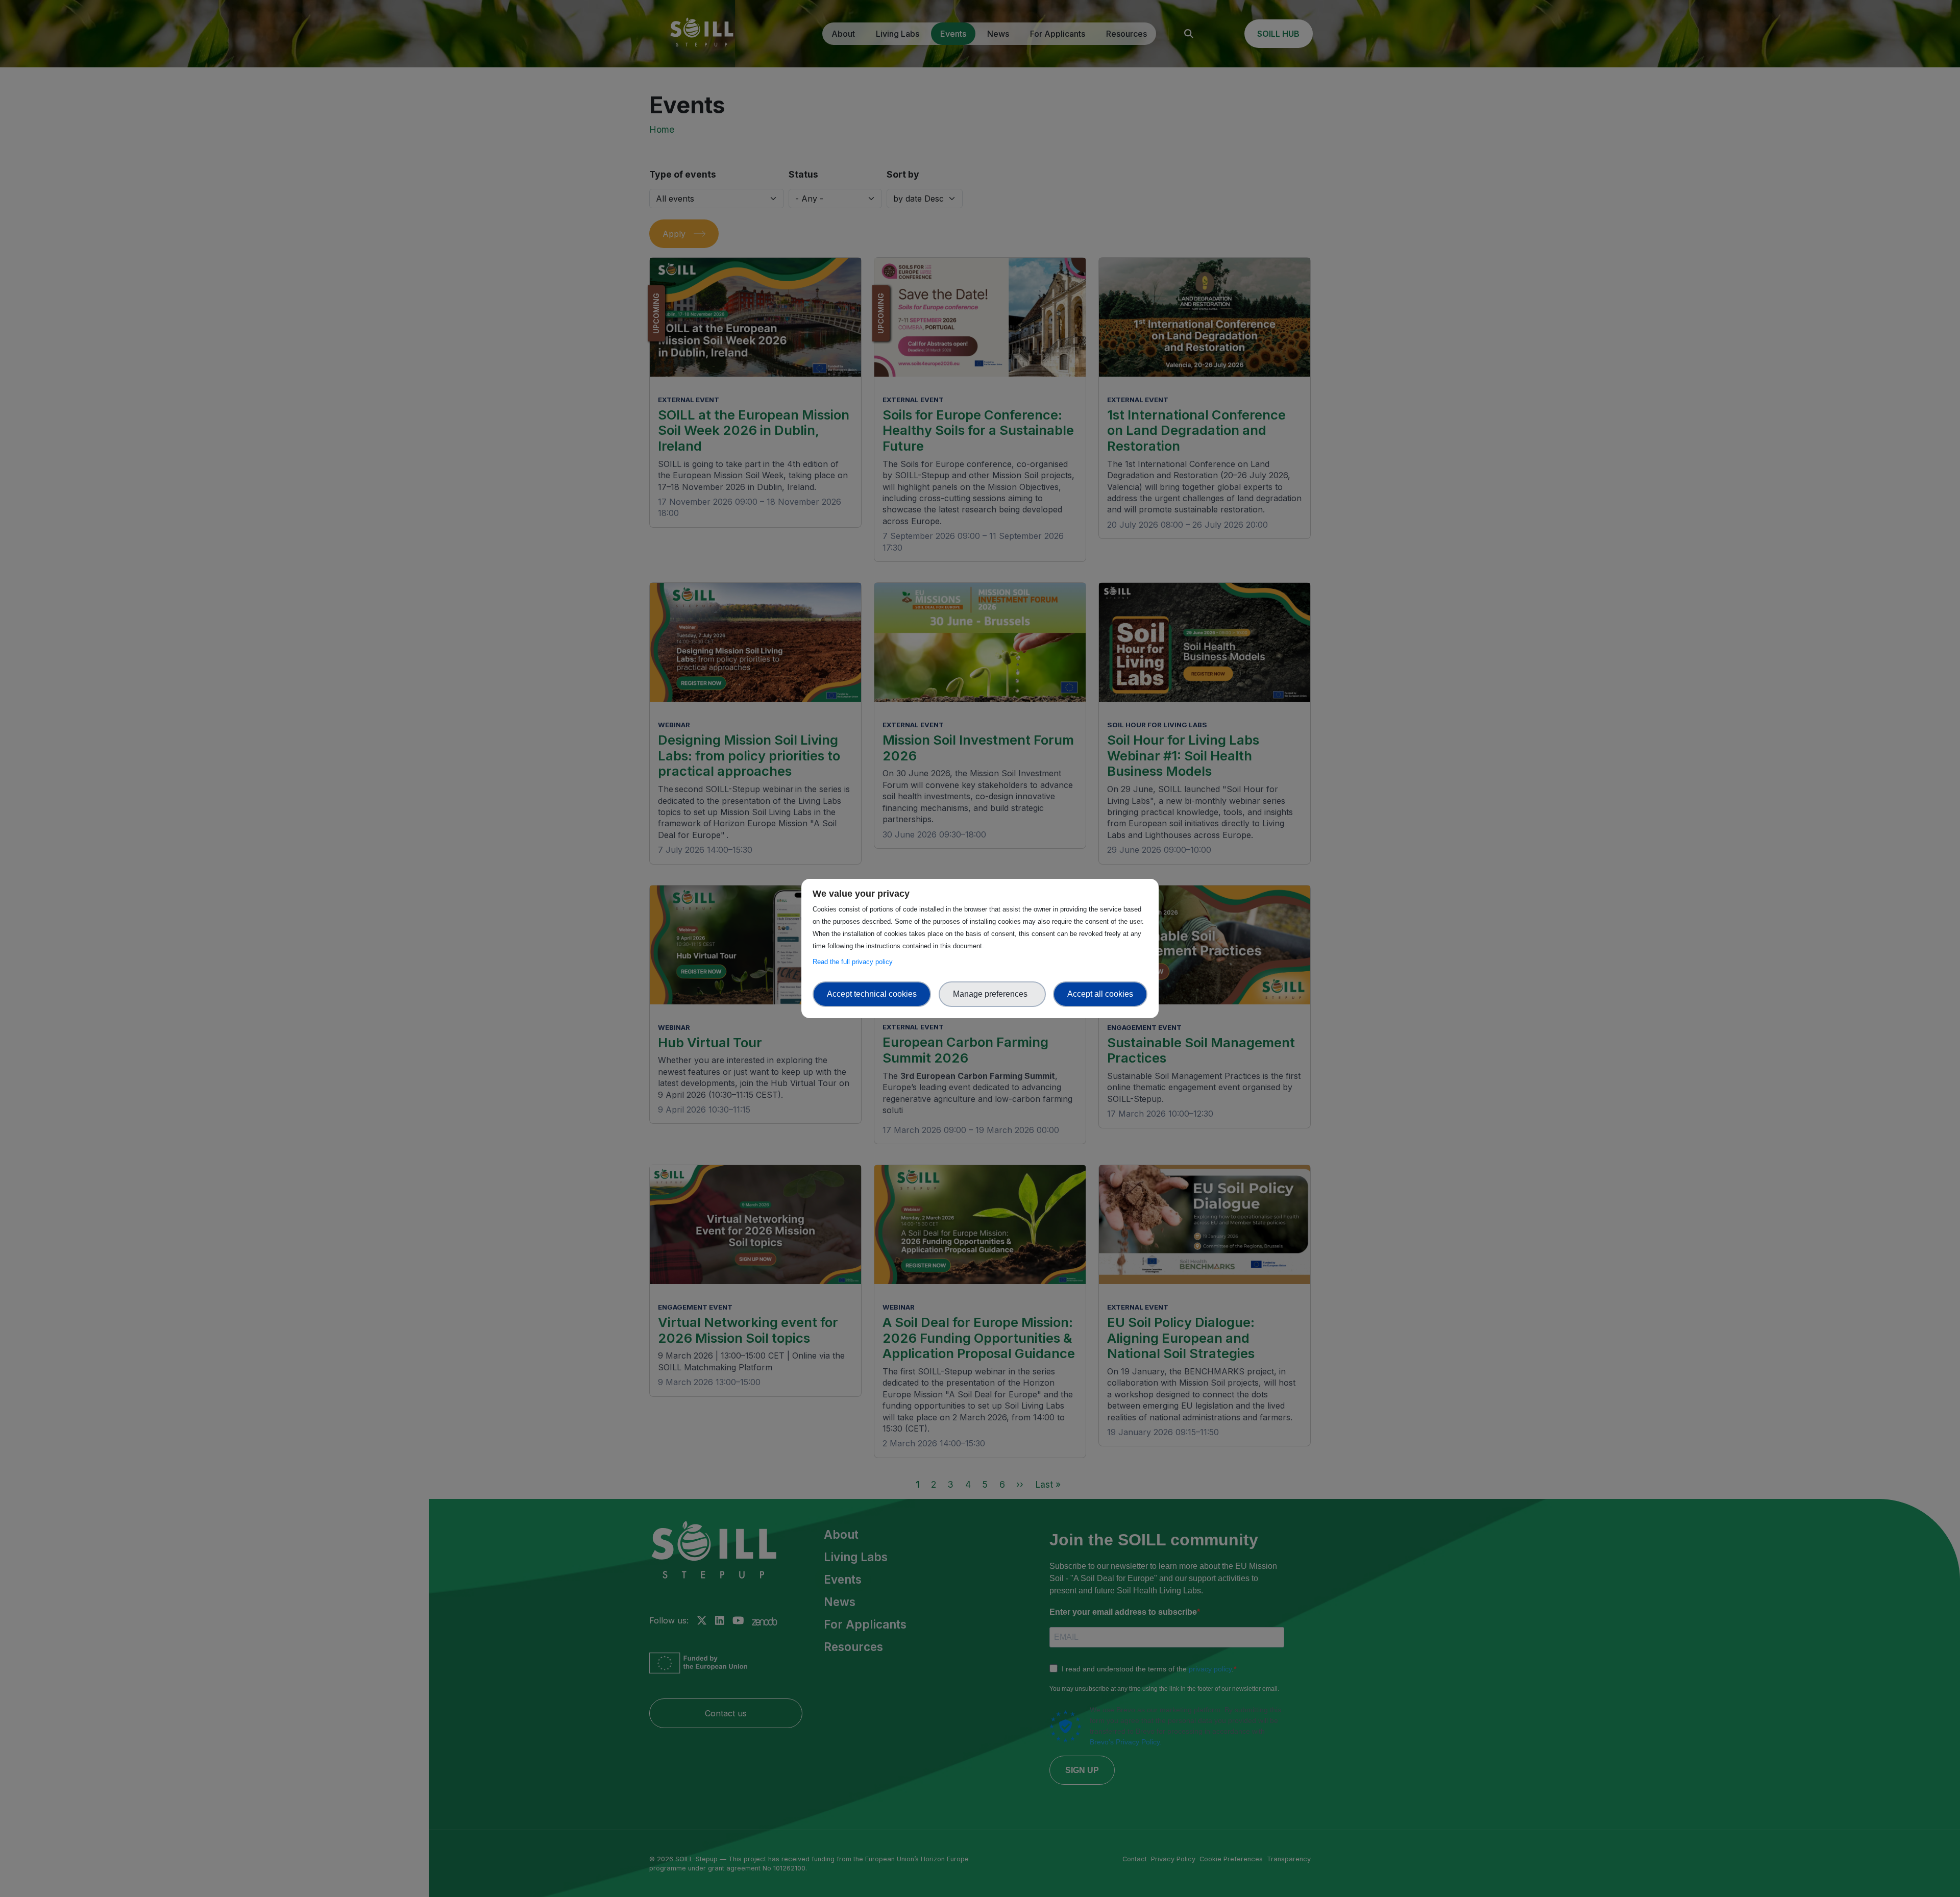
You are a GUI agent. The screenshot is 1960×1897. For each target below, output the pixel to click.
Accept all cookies (1100, 994)
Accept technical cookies (872, 994)
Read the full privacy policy (855, 962)
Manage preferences (992, 994)
